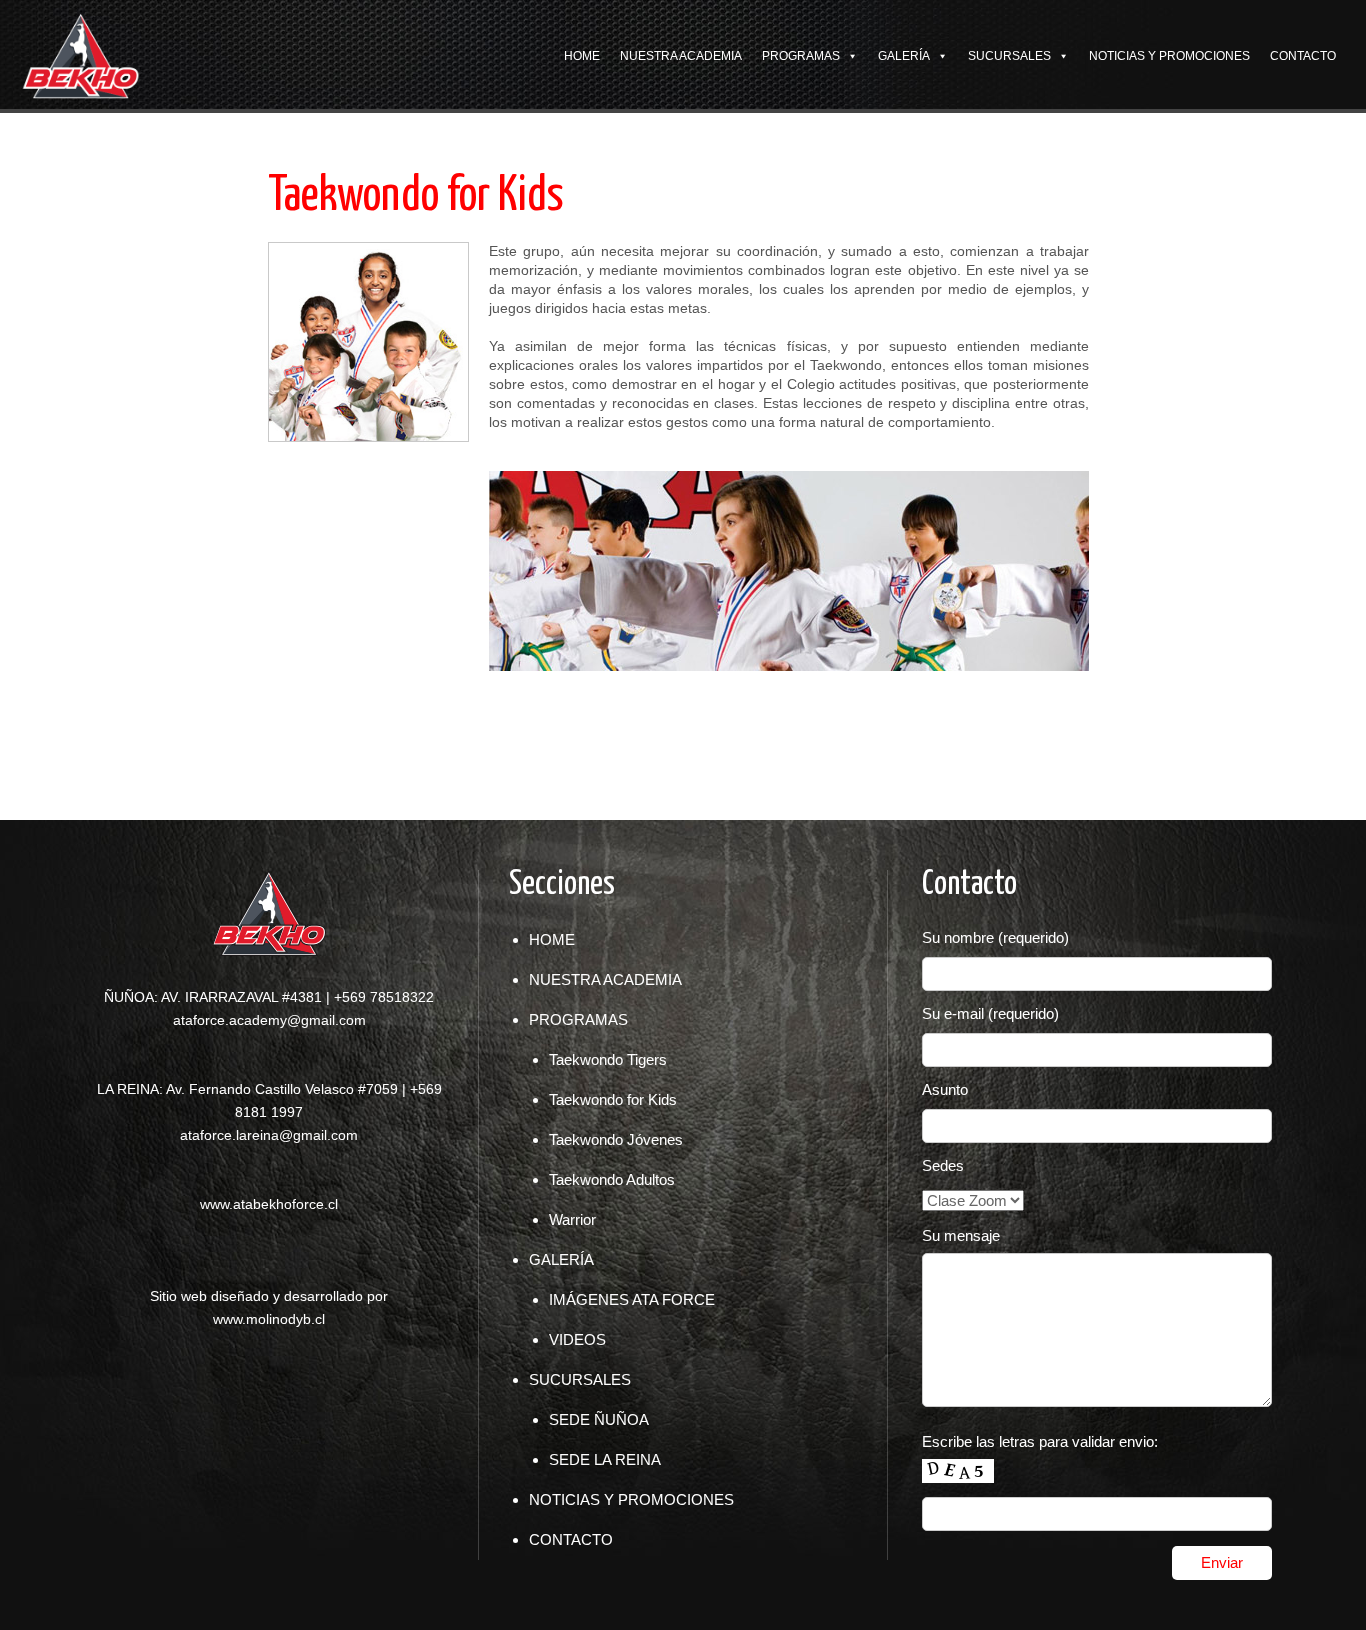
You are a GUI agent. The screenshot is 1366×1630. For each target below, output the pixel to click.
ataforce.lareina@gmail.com (269, 1135)
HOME (582, 56)
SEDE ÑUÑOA (599, 1419)
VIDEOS (577, 1339)
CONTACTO (1303, 56)
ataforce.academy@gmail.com (269, 1020)
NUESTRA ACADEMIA (681, 56)
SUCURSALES (1009, 56)
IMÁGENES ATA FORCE (632, 1299)
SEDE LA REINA (605, 1459)
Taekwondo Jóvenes (616, 1139)
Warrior (572, 1219)
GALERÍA (904, 56)
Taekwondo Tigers (608, 1059)
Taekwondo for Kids (613, 1099)
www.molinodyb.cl (269, 1319)
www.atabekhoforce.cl (269, 1204)
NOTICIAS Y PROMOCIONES (1169, 56)
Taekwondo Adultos (612, 1179)
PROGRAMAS (801, 56)
